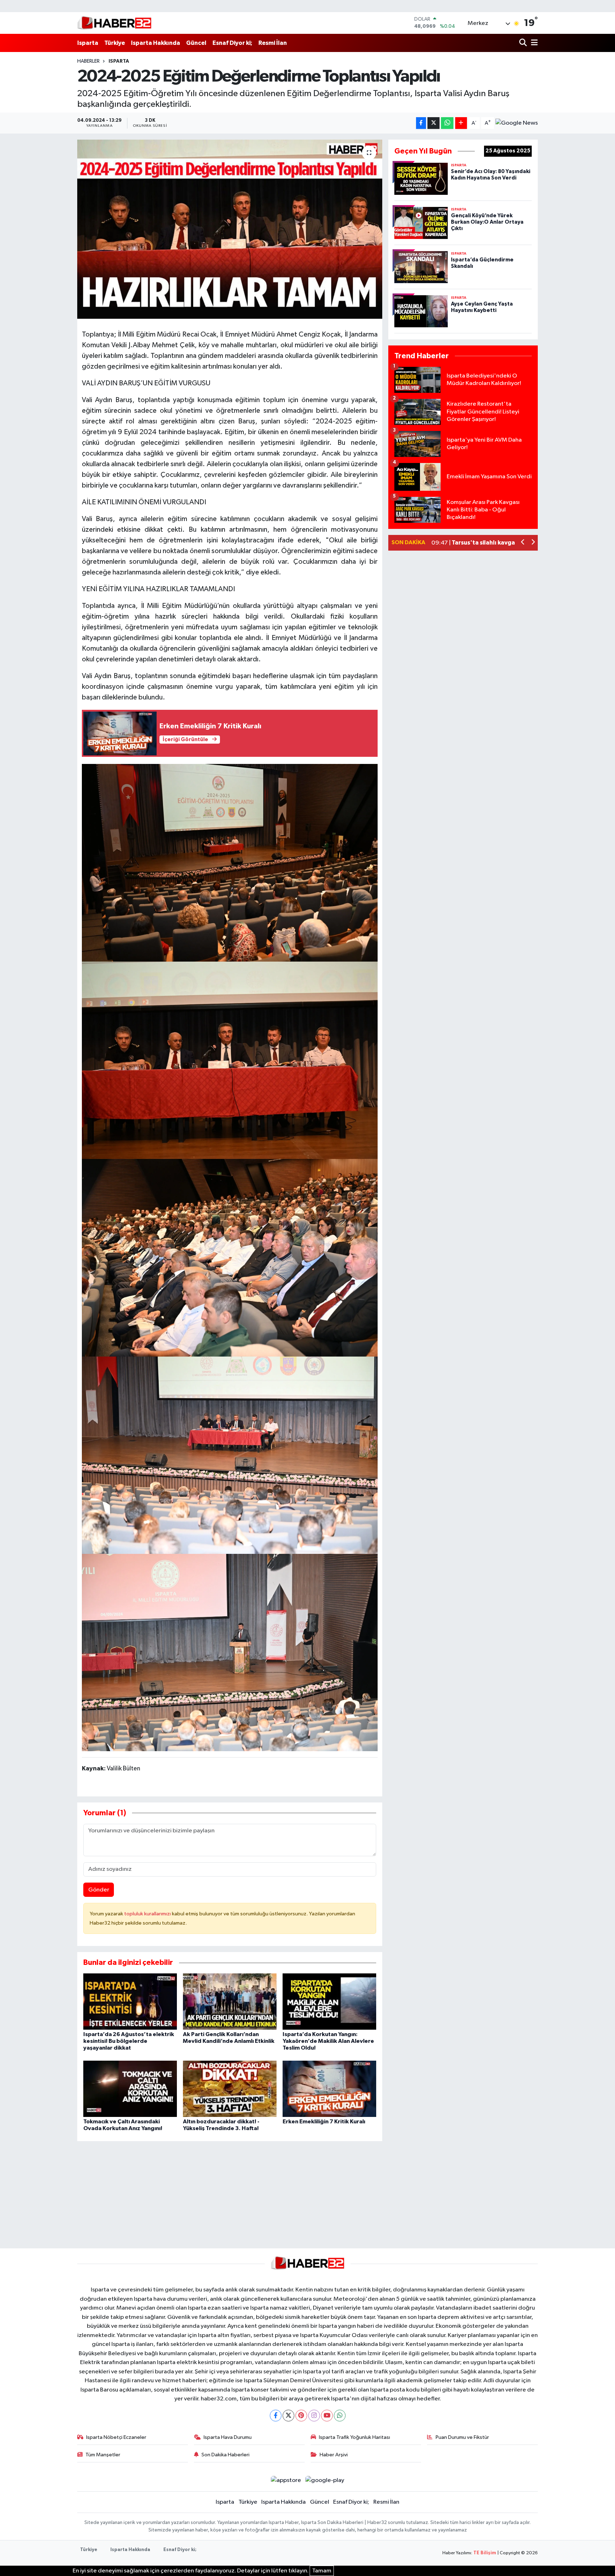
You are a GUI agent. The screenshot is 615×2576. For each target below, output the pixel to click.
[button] (523, 543)
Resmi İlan (273, 43)
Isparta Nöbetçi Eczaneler (116, 2437)
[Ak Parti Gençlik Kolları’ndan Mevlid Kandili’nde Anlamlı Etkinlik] (230, 2001)
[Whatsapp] (340, 2416)
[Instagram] (314, 2416)
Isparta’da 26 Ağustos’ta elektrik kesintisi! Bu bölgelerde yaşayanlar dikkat (129, 2041)
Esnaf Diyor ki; (232, 43)
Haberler (88, 61)
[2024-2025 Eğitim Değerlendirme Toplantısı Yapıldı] (230, 229)
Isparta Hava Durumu (228, 2437)
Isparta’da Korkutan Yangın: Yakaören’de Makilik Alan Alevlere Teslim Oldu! (328, 2041)
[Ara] (524, 43)
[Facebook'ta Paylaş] (421, 123)
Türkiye (115, 43)
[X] (288, 2416)
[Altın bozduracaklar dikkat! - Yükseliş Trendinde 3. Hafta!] (230, 2089)
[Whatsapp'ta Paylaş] (447, 123)
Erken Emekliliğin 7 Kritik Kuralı (324, 2122)
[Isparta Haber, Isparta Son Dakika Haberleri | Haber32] (114, 23)
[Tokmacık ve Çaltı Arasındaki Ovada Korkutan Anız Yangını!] (130, 2089)
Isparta (88, 43)
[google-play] (325, 2480)
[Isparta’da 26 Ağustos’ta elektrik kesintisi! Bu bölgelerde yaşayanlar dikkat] (130, 2001)
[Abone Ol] (517, 123)
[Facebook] (276, 2416)
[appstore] (286, 2480)
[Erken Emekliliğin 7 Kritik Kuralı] (329, 2089)
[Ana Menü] (533, 43)
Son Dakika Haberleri (225, 2455)
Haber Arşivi (334, 2455)
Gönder (99, 1890)
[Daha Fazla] (461, 123)
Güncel (196, 43)
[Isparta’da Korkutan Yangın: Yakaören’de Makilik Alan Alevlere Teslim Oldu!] (329, 2001)
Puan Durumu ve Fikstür (462, 2437)
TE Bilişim (485, 2553)
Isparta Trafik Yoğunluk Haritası (354, 2437)
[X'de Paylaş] (433, 123)
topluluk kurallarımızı (148, 1914)
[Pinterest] (301, 2416)
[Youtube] (327, 2416)
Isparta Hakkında (156, 43)
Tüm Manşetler (103, 2455)
